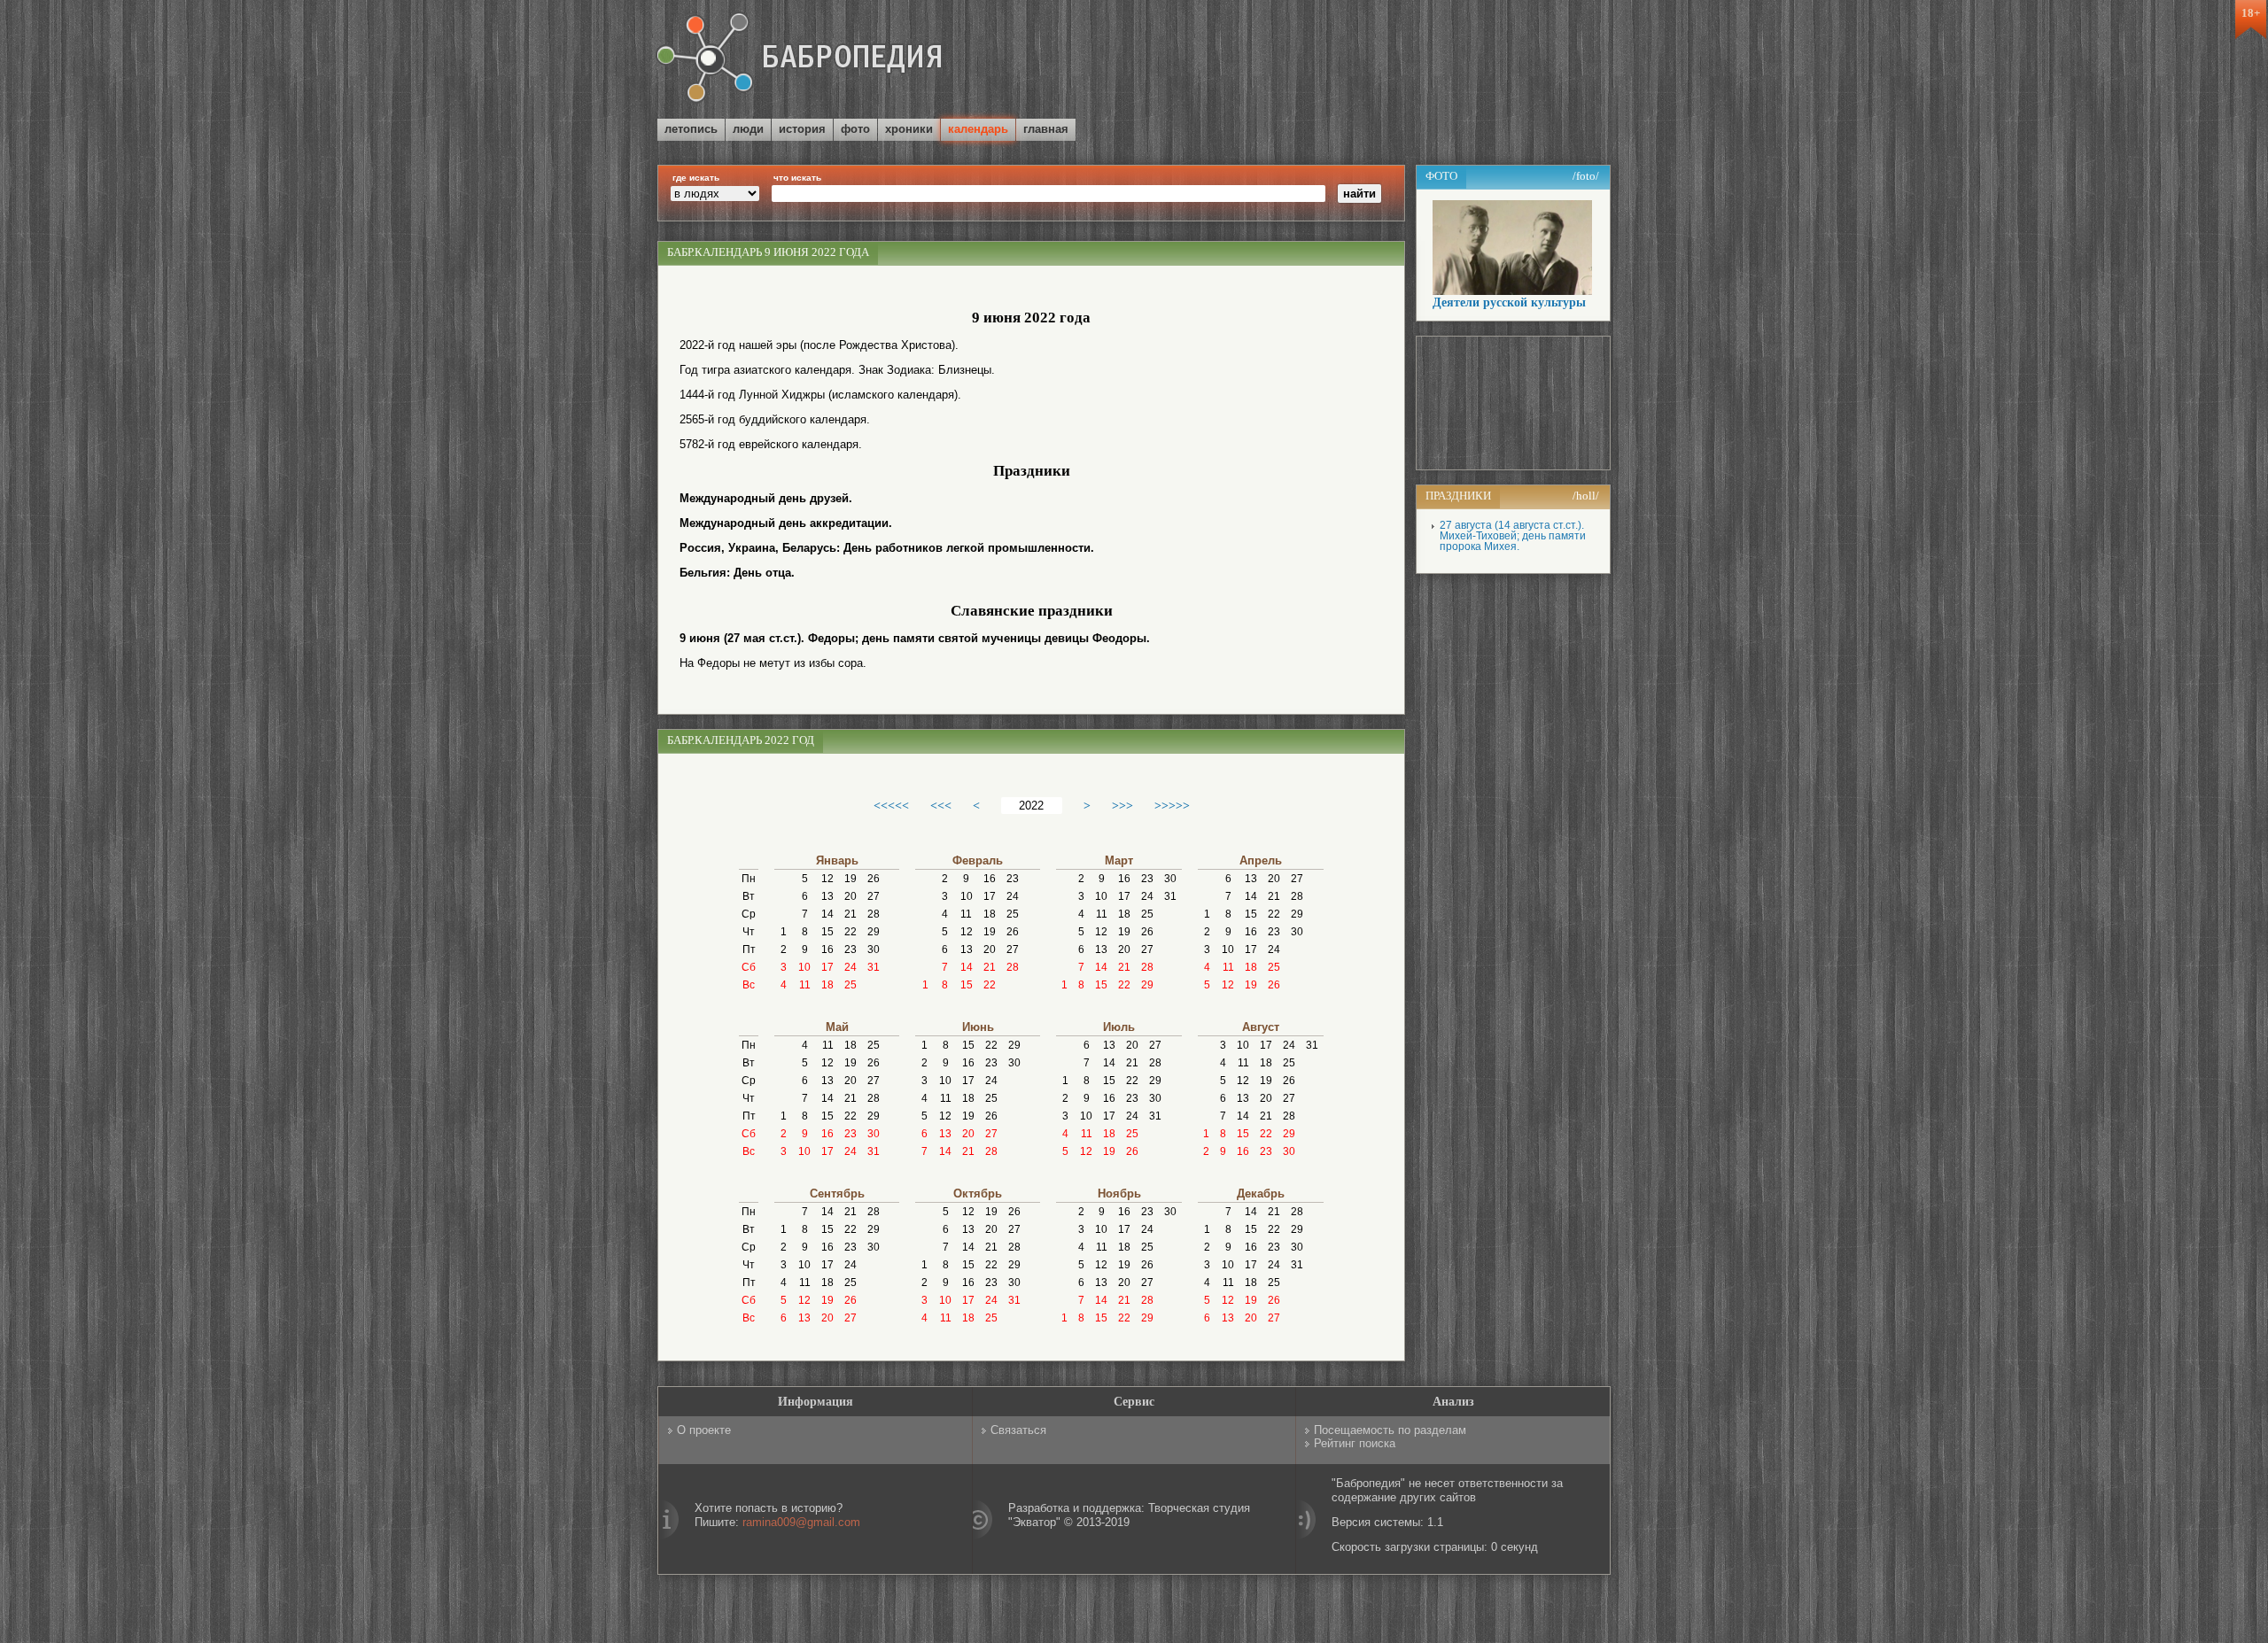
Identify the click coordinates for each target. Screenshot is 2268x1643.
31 (874, 967)
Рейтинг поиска (1355, 1443)
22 (850, 932)
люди (748, 129)
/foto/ (1586, 176)
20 (850, 896)
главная (1046, 129)
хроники (909, 129)
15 (827, 932)
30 (874, 949)
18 (827, 985)
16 (827, 949)
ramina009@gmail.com (801, 1522)
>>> (1122, 805)
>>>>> (1172, 805)
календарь (978, 129)
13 (827, 896)
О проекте (704, 1430)
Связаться (1018, 1430)
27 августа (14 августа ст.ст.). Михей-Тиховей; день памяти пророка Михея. (1513, 536)
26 (874, 879)
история (802, 129)
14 (827, 914)
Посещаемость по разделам (1390, 1430)
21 (850, 914)
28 (874, 914)
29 (874, 932)
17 (827, 967)
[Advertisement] (1403, 61)
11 (805, 985)
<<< (941, 805)
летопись (691, 129)
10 (804, 967)
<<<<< (891, 805)
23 (850, 949)
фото (855, 129)
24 (850, 967)
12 (827, 879)
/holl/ (1586, 496)
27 (874, 896)
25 (850, 985)
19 (850, 879)
